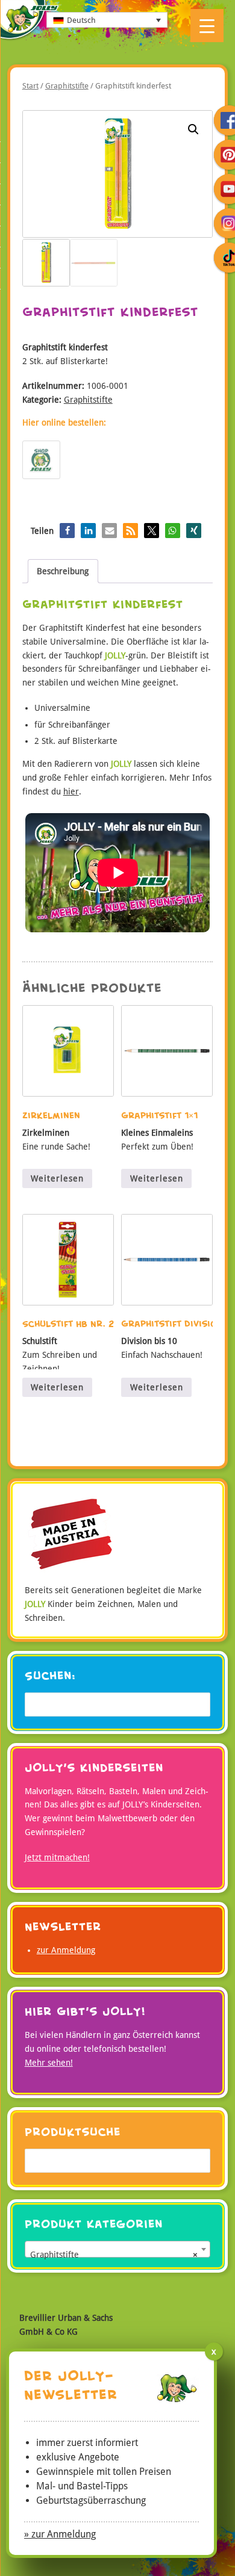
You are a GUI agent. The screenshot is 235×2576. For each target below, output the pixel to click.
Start (30, 86)
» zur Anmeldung (60, 2534)
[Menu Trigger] (207, 26)
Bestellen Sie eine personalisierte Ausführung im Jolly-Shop (41, 460)
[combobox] (118, 2249)
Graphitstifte (67, 86)
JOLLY (30, 21)
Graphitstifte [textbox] (114, 2255)
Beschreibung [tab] (63, 571)
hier (71, 791)
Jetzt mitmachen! (57, 1857)
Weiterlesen (57, 1178)
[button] (193, 129)
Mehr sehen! (49, 2063)
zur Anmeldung (66, 1950)
